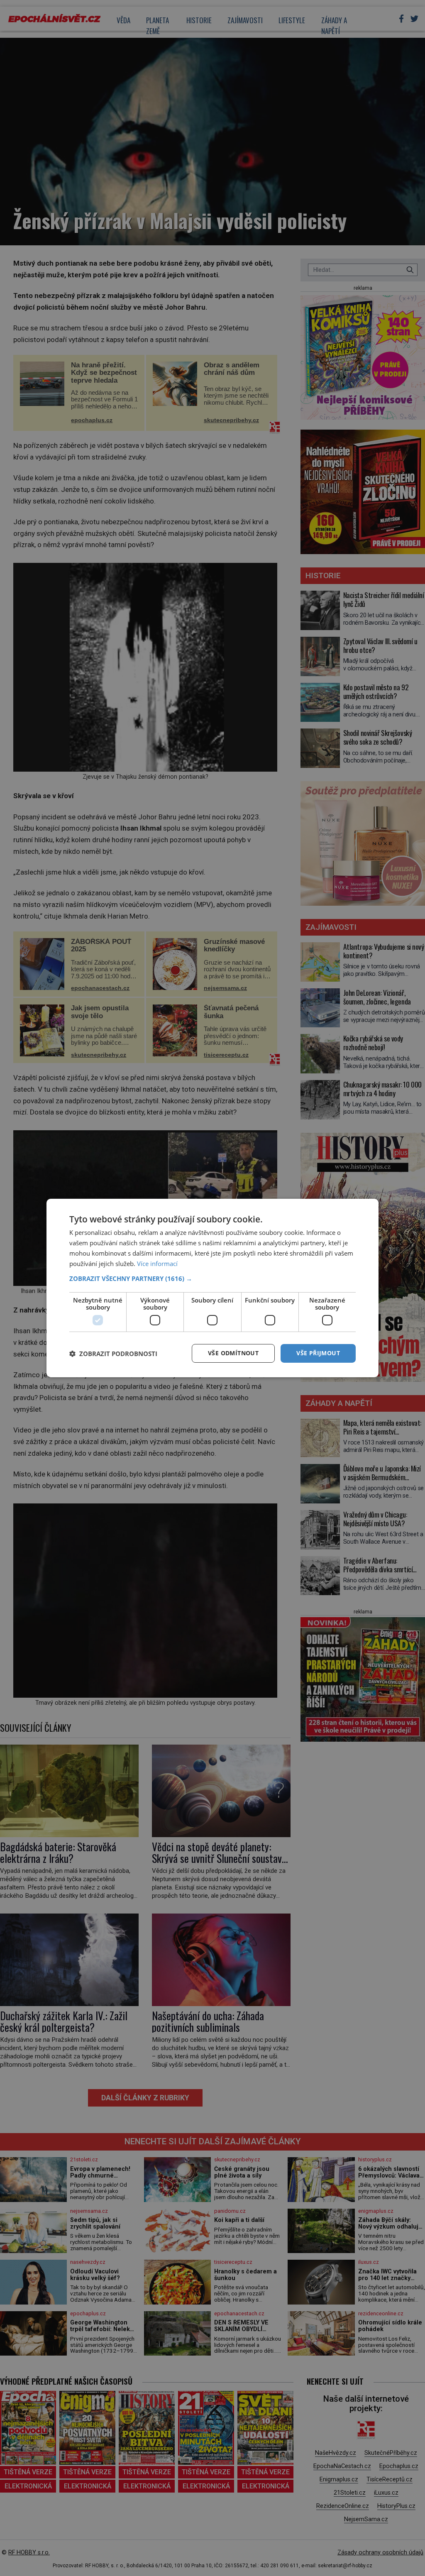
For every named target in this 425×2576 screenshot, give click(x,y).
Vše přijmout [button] (318, 1353)
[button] (212, 1278)
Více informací (157, 1264)
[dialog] (212, 1288)
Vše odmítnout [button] (233, 1353)
